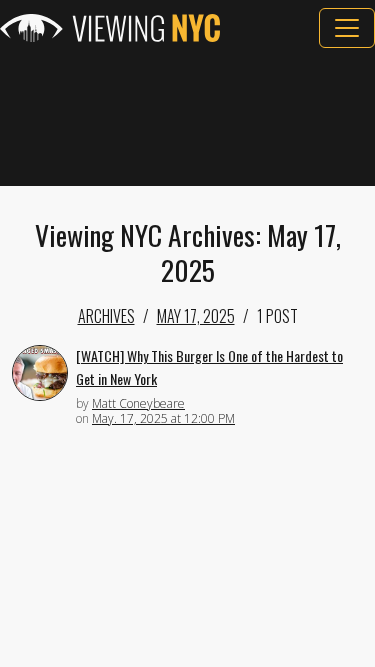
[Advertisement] (187, 117)
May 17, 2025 (196, 316)
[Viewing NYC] (110, 28)
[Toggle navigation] (347, 28)
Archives (106, 316)
